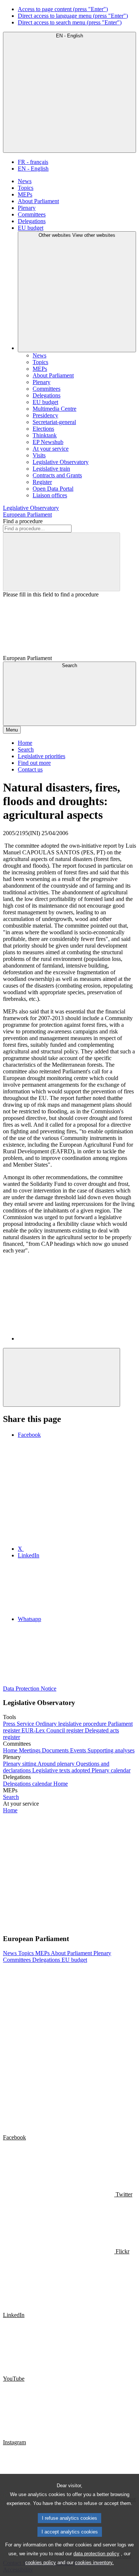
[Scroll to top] (62, 1377)
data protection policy (96, 2554)
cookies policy (41, 2562)
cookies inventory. (94, 2562)
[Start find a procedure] (62, 562)
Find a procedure (23, 521)
